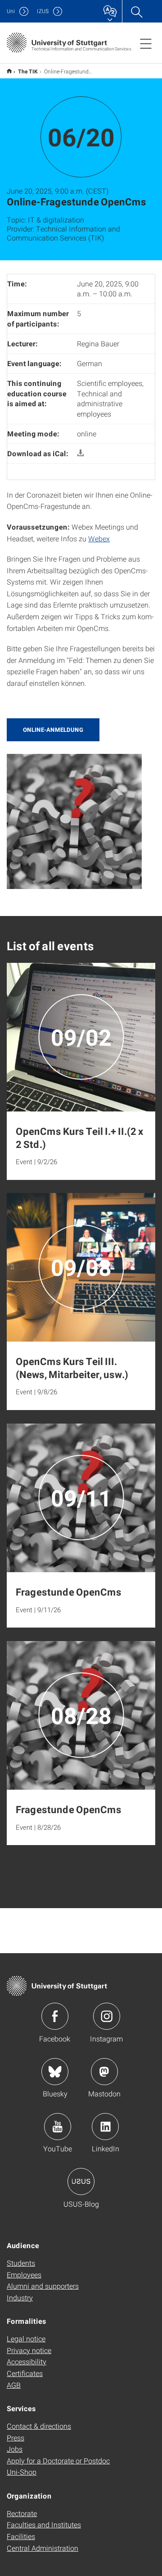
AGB (14, 2385)
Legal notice (26, 2338)
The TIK (28, 71)
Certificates (25, 2373)
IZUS (43, 11)
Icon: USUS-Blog (81, 2181)
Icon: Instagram (107, 2016)
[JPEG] (74, 820)
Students (21, 2263)
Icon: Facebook (55, 2016)
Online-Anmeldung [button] (53, 730)
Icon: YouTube (58, 2127)
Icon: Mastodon (104, 2072)
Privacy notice (29, 2350)
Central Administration (43, 2548)
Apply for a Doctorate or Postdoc (58, 2460)
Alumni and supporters (43, 2286)
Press (16, 2438)
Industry (20, 2297)
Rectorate (22, 2513)
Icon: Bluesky (55, 2072)
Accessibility (27, 2361)
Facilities (21, 2536)
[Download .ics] (81, 453)
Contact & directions (39, 2426)
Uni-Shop (22, 2472)
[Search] (136, 11)
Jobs (15, 2449)
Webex (99, 538)
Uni (11, 11)
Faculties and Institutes (44, 2524)
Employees (24, 2274)
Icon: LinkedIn (105, 2127)
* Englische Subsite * (9, 71)
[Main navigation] (146, 43)
